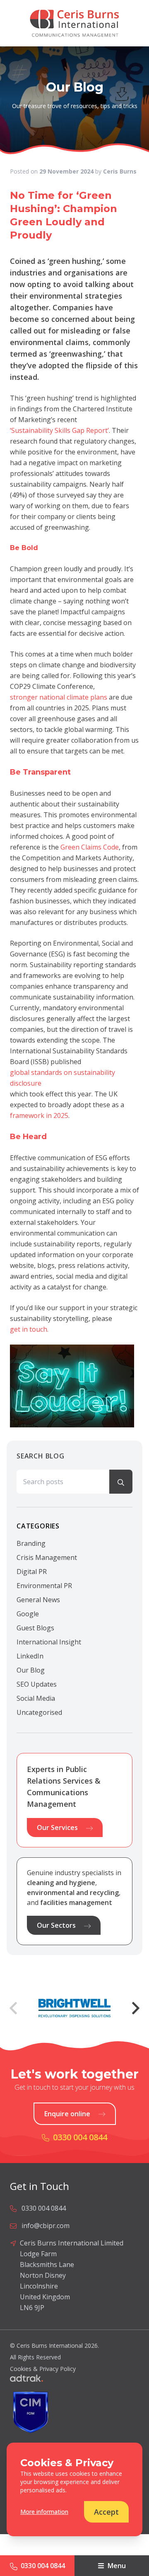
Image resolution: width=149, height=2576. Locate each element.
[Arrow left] (13, 2008)
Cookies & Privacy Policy (43, 2369)
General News (38, 1600)
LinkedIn (30, 1656)
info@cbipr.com (46, 2226)
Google (28, 1614)
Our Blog (31, 1670)
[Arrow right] (136, 2008)
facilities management (76, 1902)
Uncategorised (39, 1712)
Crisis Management (47, 1557)
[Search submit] (121, 1482)
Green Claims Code (90, 847)
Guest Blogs (35, 1628)
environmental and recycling (73, 1893)
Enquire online (67, 2114)
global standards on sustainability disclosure (62, 1078)
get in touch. (29, 1329)
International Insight (49, 1642)
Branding (31, 1543)
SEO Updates (37, 1684)
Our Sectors (56, 1925)
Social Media (36, 1698)
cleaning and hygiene (61, 1883)
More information (44, 2512)
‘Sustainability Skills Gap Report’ (59, 430)
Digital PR (32, 1572)
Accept (106, 2512)
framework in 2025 (39, 1115)
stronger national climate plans (59, 697)
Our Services (57, 1828)
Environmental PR (44, 1586)
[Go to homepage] (74, 23)
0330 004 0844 (43, 2566)
